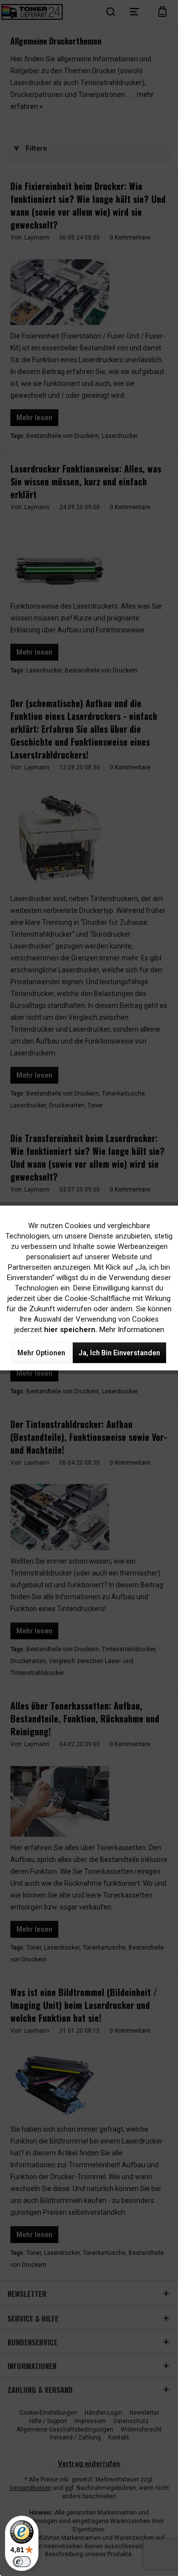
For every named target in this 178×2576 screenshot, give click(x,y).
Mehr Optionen (41, 1353)
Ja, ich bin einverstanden (119, 1353)
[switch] (22, 2562)
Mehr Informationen (132, 1330)
